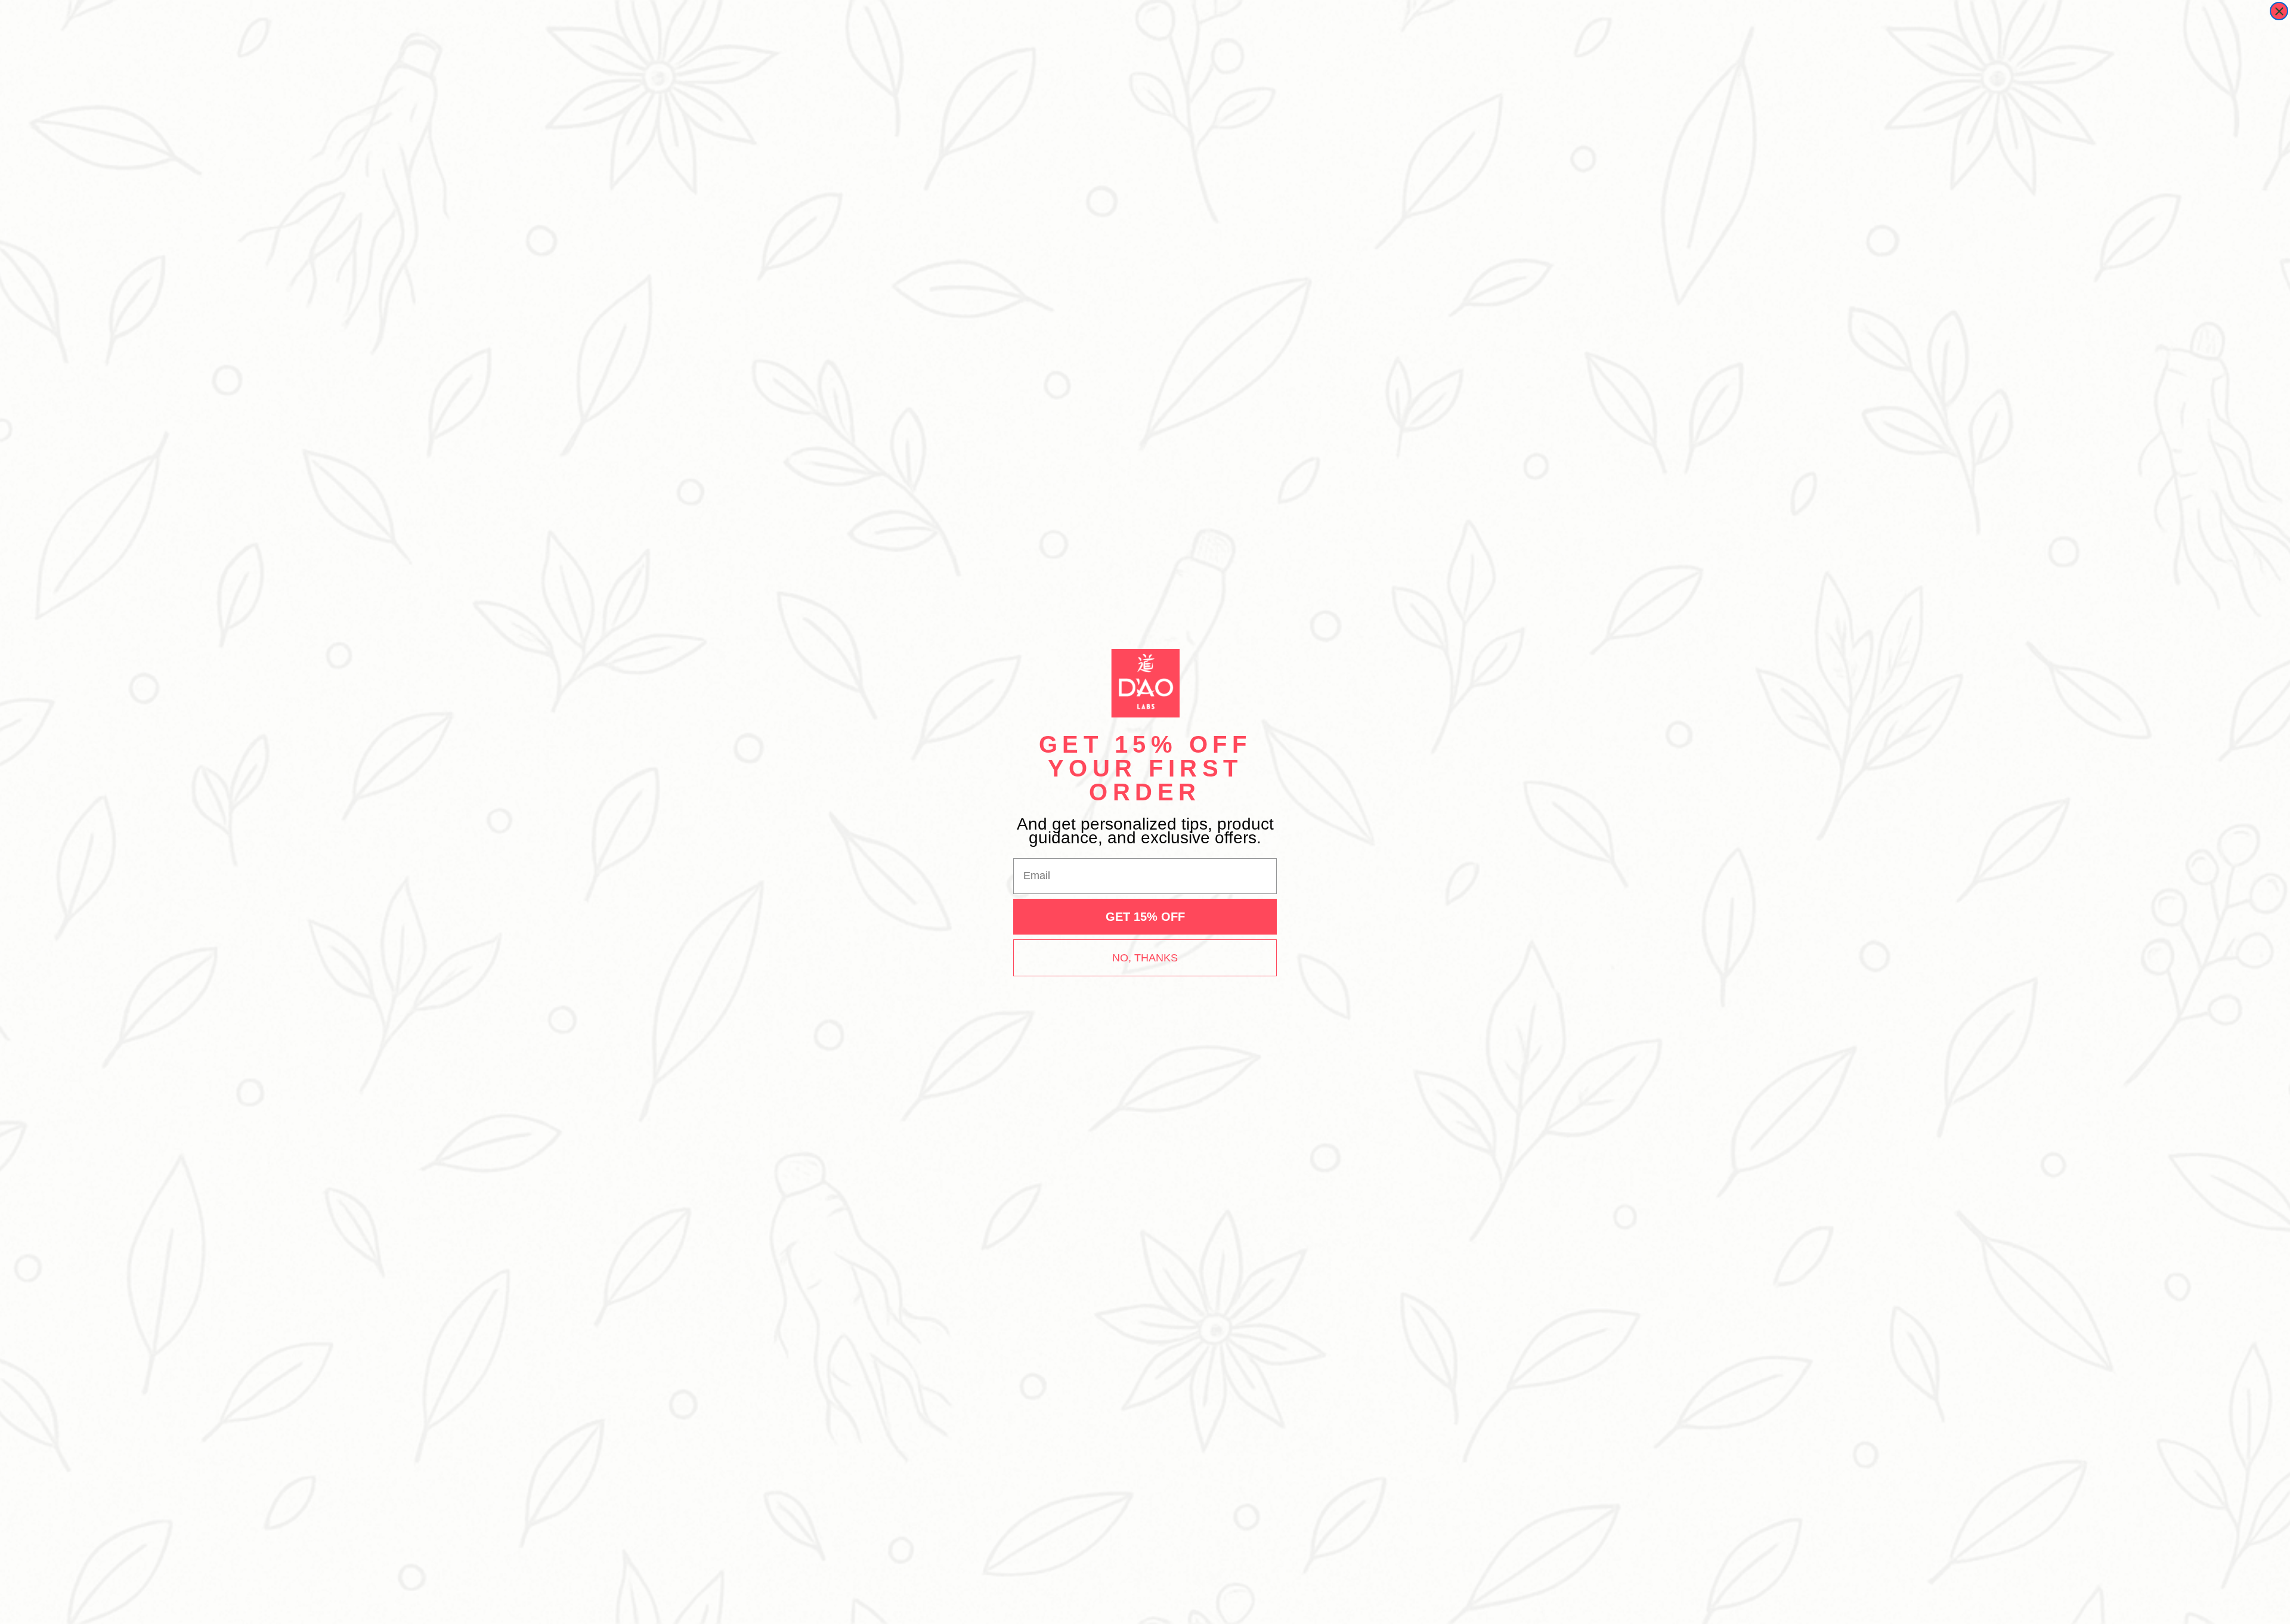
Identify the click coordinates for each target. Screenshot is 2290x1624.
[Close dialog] (2279, 11)
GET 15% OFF (1145, 917)
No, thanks (1145, 958)
